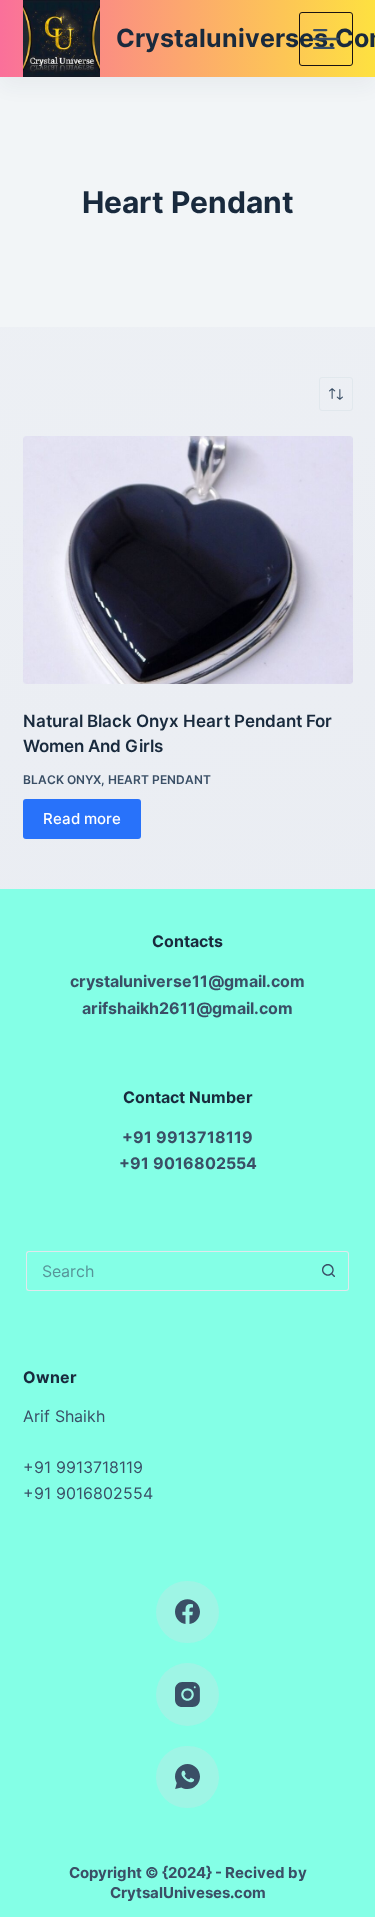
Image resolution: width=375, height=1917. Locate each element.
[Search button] (329, 1271)
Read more (82, 818)
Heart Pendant (159, 779)
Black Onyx (62, 779)
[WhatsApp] (187, 1777)
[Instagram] (187, 1694)
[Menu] (326, 39)
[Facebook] (187, 1612)
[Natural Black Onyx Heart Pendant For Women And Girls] (188, 560)
